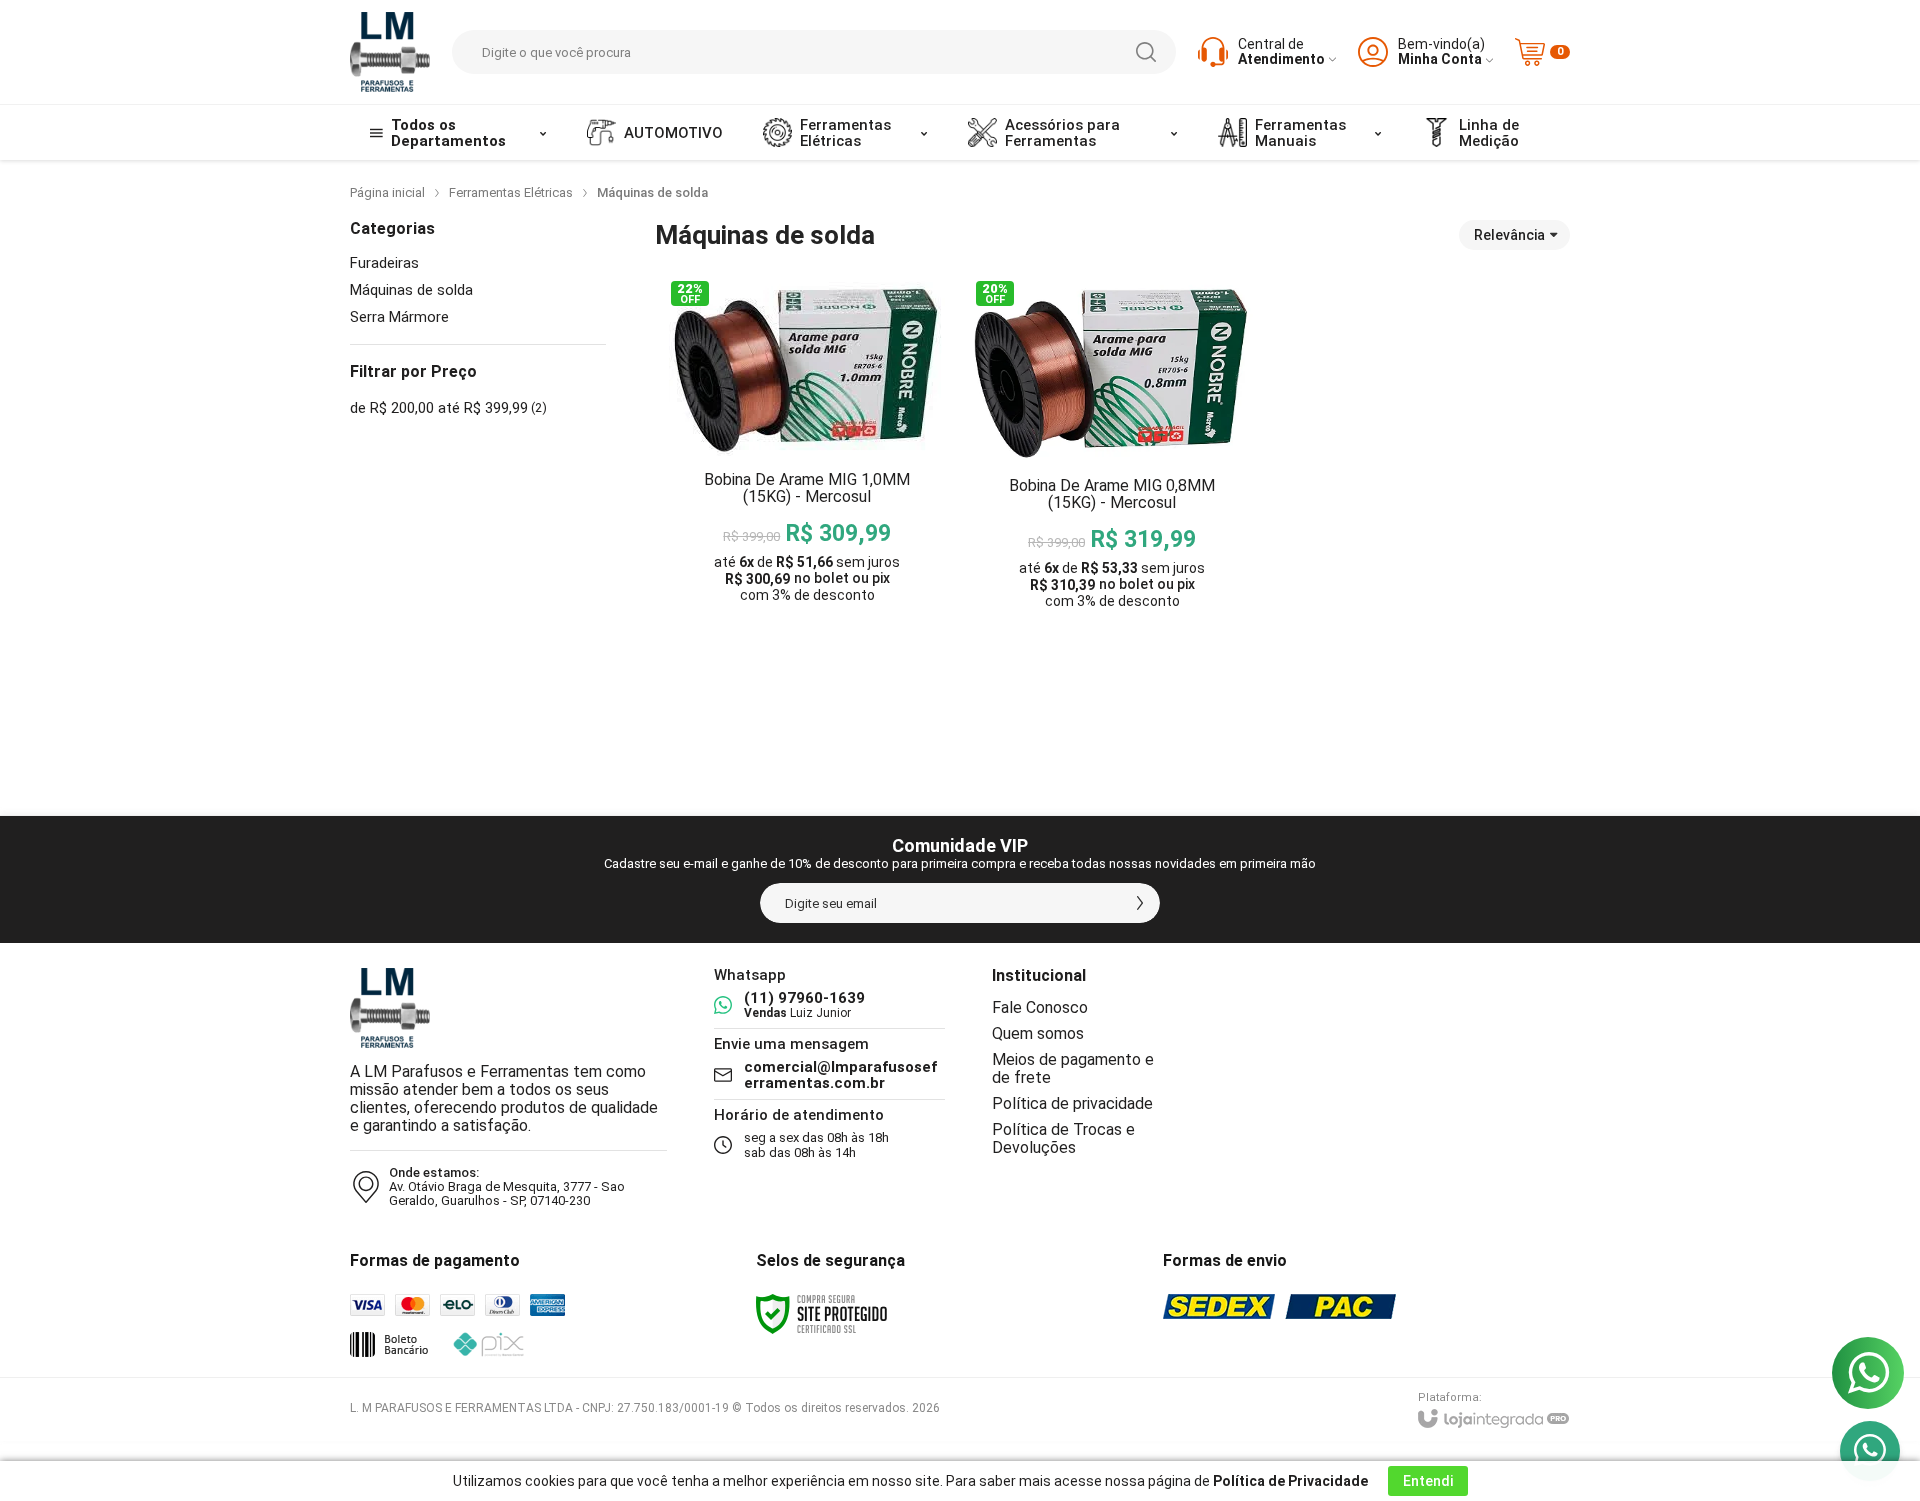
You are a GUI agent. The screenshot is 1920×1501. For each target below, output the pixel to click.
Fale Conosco (1040, 1007)
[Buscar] (1146, 52)
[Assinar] (1140, 903)
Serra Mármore (399, 317)
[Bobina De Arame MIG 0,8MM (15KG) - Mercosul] (1112, 492)
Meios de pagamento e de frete (1073, 1068)
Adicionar (862, 646)
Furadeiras (384, 263)
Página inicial (387, 192)
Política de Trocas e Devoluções (1063, 1138)
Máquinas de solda (411, 290)
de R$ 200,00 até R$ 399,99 (448, 408)
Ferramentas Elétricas (511, 192)
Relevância (1509, 235)
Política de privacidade (1072, 1103)
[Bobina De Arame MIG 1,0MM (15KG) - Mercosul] (807, 492)
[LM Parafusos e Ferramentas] (390, 52)
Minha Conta (1440, 59)
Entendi (1428, 1481)
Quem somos (1038, 1033)
